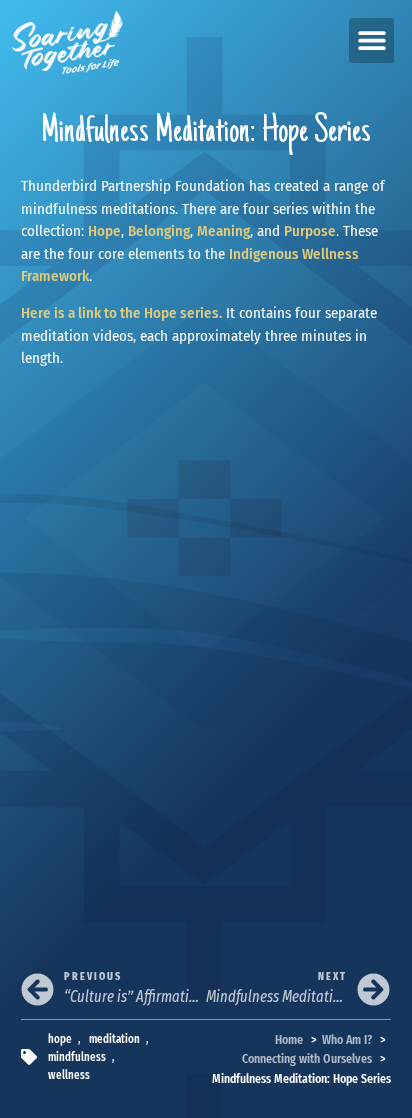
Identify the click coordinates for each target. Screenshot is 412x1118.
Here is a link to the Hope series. (121, 313)
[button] (371, 40)
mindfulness (77, 1057)
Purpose (310, 231)
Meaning (223, 231)
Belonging (159, 231)
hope (60, 1039)
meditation (114, 1039)
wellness (69, 1075)
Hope (104, 231)
